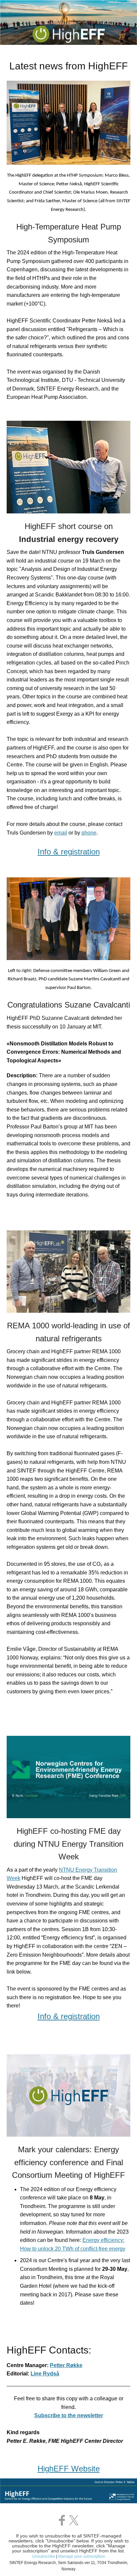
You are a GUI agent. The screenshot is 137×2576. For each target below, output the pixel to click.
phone (89, 833)
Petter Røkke (66, 2365)
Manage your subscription (82, 2556)
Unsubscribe (44, 2556)
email (61, 833)
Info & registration (69, 2016)
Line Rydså (45, 2374)
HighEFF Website (69, 2469)
